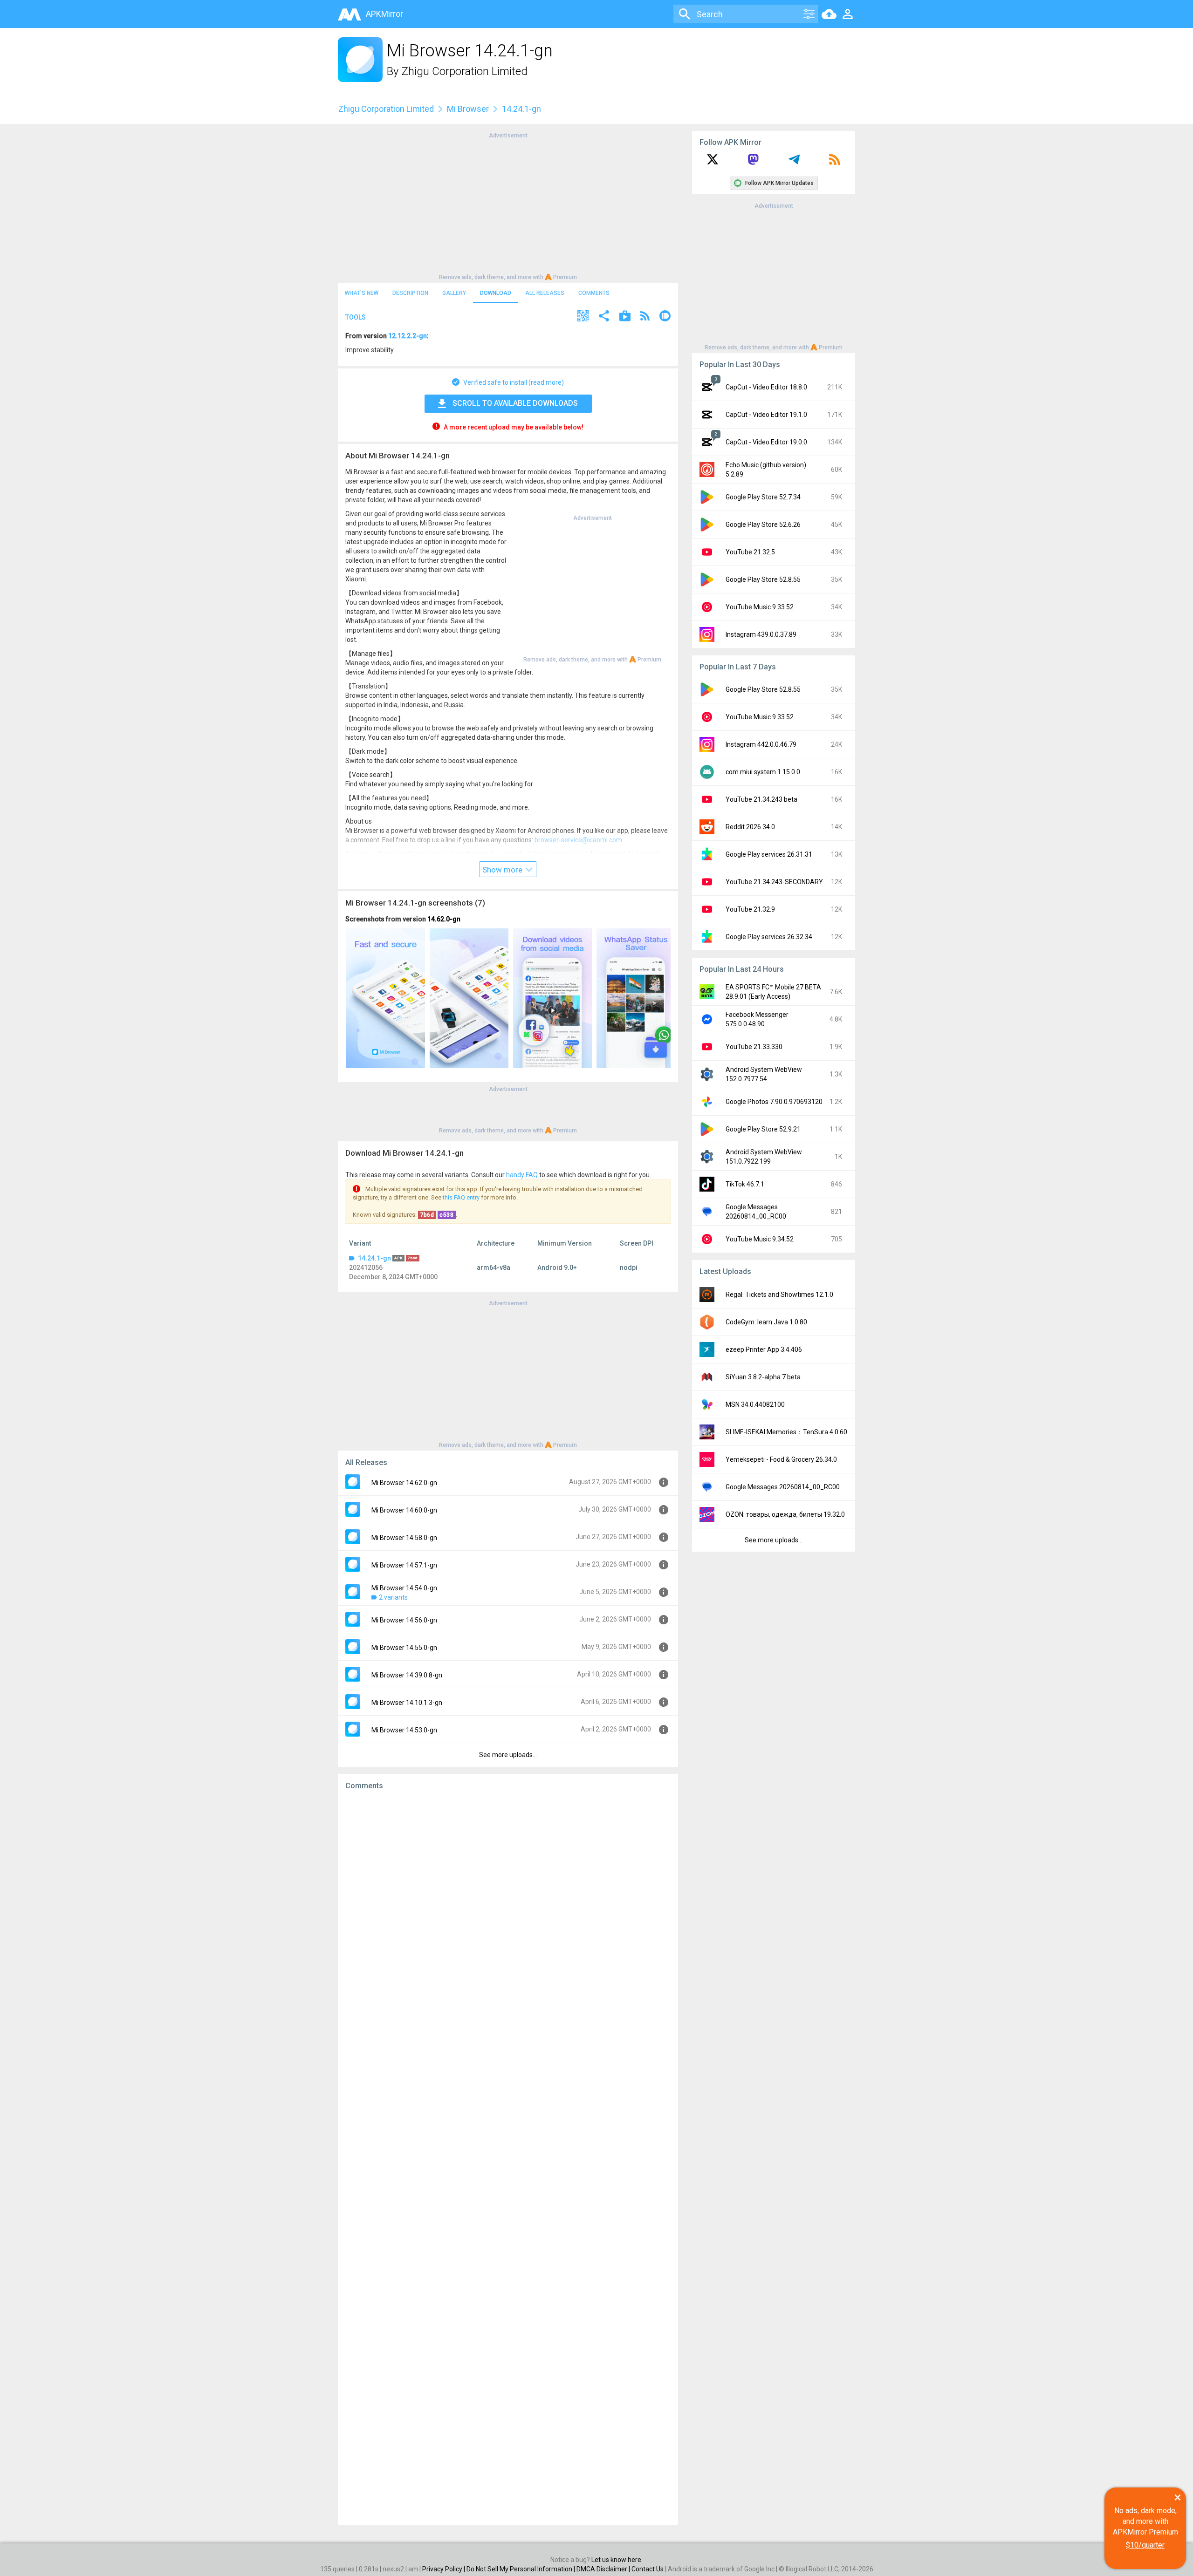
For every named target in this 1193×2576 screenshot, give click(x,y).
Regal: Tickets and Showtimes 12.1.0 (779, 1295)
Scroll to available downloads (515, 403)
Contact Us (648, 2569)
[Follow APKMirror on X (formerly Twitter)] (713, 163)
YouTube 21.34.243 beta (761, 799)
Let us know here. (617, 2560)
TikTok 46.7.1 (745, 1184)
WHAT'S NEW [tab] (362, 293)
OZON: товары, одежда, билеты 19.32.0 (785, 1514)
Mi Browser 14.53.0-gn (404, 1730)
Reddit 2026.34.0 (750, 827)
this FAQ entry (461, 1197)
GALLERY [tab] (454, 293)
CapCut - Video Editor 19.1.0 (766, 415)
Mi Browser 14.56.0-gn (404, 1620)
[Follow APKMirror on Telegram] (794, 163)
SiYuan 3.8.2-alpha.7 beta (763, 1377)
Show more (503, 870)
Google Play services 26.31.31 (769, 854)
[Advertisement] (508, 205)
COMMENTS (594, 293)
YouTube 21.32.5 (750, 552)
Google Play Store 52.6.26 (763, 525)
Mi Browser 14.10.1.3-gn (407, 1703)
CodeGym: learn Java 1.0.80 (766, 1322)
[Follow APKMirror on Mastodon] (753, 163)
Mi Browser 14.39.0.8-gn (407, 1675)
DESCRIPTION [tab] (410, 293)
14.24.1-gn (374, 1258)
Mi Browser (468, 109)
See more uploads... (508, 1755)
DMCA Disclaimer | (604, 2569)
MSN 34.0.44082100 (755, 1404)
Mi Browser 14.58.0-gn (404, 1538)
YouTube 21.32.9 (750, 909)
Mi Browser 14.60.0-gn (404, 1510)
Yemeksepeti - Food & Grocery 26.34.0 (781, 1459)
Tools (356, 317)
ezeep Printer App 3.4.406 (764, 1349)
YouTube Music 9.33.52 (760, 607)
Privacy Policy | (444, 2569)
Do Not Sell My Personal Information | (521, 2569)
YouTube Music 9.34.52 (760, 1239)
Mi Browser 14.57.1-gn (404, 1565)
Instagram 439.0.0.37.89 (761, 634)
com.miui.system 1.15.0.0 (763, 772)
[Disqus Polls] (508, 1915)
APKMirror (384, 14)
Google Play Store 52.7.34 (763, 497)
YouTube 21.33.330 (754, 1047)
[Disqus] (508, 2158)
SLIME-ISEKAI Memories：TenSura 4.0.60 (786, 1432)
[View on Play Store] (625, 317)
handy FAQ (522, 1175)
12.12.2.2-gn (408, 336)
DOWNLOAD (496, 293)
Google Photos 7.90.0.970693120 (774, 1102)
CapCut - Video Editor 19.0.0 (766, 442)
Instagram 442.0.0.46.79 (761, 744)
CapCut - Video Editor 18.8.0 (766, 387)
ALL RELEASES (545, 293)
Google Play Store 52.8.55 (763, 579)
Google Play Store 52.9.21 (763, 1129)
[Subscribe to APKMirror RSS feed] (835, 163)
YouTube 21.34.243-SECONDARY (774, 882)
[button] (583, 317)
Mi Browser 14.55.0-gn (404, 1648)
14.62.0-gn (444, 919)
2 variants (393, 1597)
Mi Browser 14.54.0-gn (404, 1588)
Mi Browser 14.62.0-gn (404, 1483)
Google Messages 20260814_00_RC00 (783, 1487)
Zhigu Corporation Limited (464, 71)
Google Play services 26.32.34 (769, 937)
